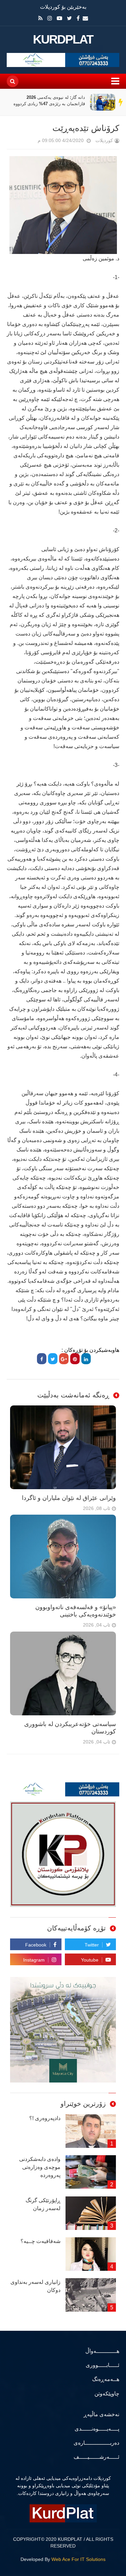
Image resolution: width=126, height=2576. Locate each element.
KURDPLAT (63, 40)
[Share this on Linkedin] (86, 1359)
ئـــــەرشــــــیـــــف (96, 2457)
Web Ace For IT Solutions (78, 2559)
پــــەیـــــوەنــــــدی (97, 2429)
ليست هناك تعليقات (28, 142)
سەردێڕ (121, 102)
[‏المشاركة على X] (53, 1359)
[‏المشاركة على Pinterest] (75, 1359)
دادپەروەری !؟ (45, 2118)
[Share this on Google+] (64, 1359)
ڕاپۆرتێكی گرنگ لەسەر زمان (43, 2204)
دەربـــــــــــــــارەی (96, 2443)
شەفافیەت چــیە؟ (40, 2241)
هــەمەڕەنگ (106, 2379)
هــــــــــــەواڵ (102, 2351)
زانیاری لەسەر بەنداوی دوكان (35, 2286)
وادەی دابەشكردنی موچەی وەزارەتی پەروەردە (40, 2167)
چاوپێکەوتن (107, 2394)
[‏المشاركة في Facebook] (42, 1359)
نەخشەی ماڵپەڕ (101, 2414)
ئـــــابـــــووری (102, 2365)
